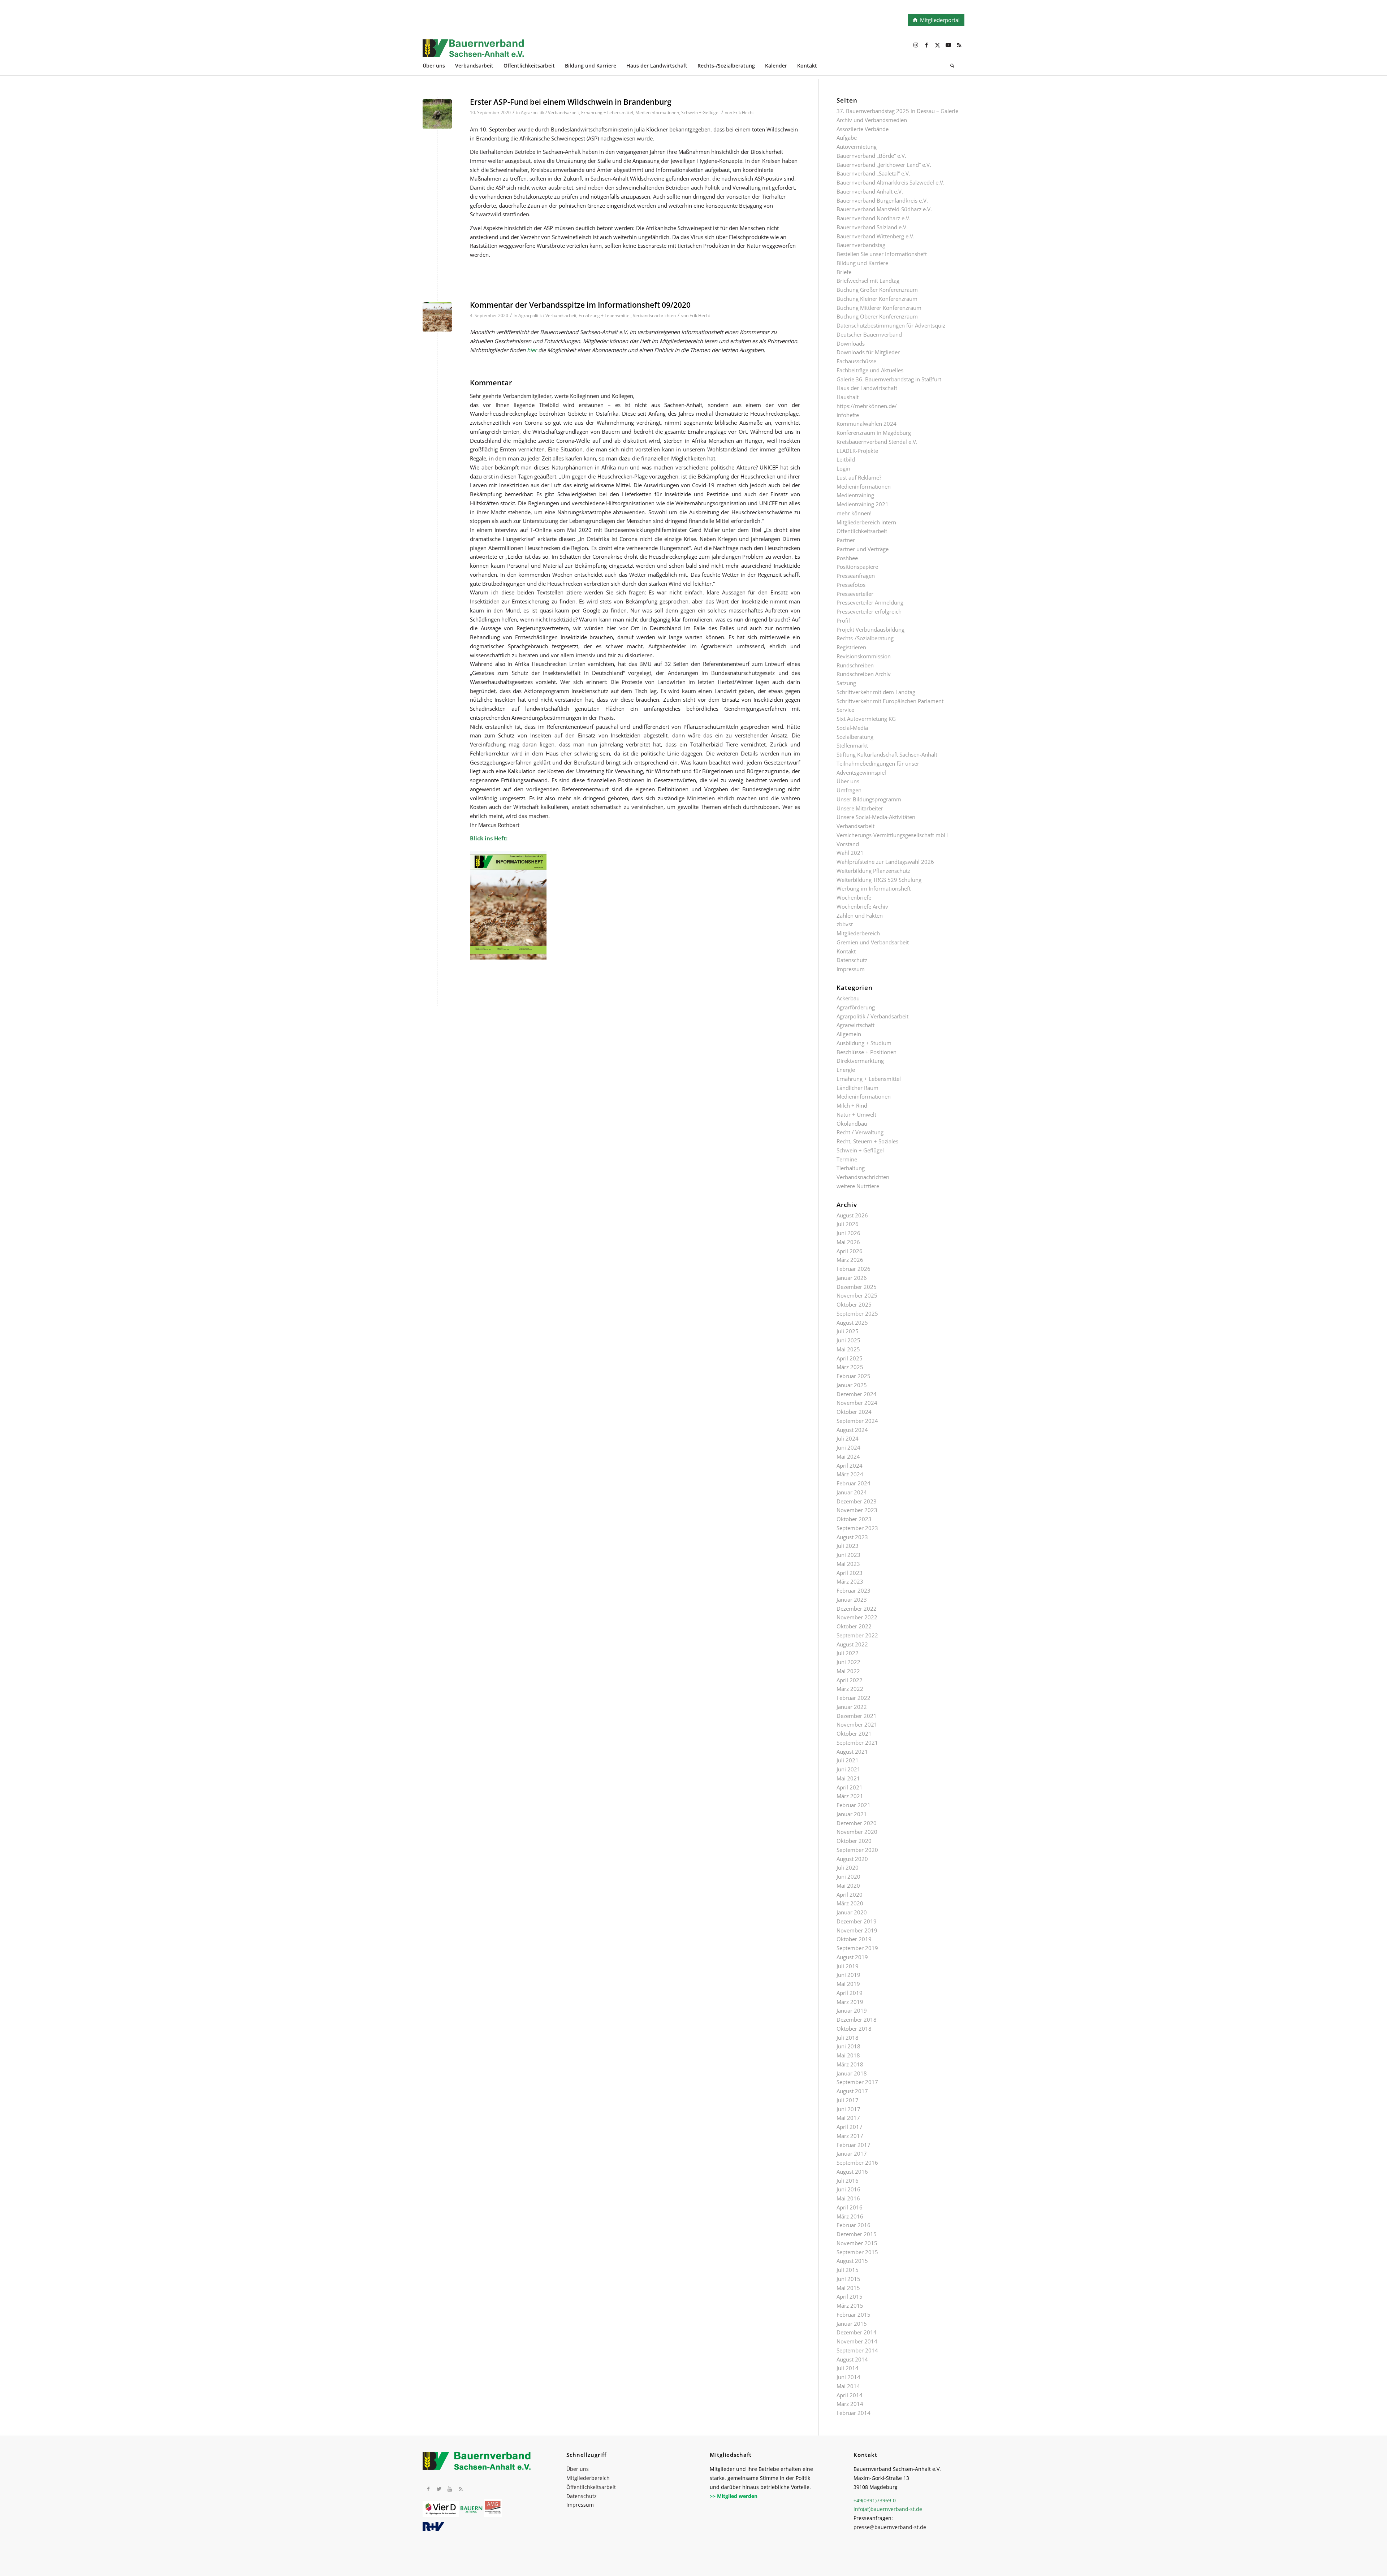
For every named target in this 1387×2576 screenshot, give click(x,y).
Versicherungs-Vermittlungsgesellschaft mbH (892, 835)
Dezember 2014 (857, 2332)
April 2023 (850, 1573)
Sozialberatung (855, 737)
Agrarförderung (856, 1007)
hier (532, 350)
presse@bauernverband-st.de (890, 2527)
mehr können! (854, 513)
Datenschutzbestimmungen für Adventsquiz (891, 325)
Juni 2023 (848, 1555)
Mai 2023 (848, 1564)
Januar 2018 (852, 2073)
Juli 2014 (848, 2368)
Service (845, 710)
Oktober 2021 (854, 1733)
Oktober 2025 (854, 1304)
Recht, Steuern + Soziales (867, 1141)
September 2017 (857, 2082)
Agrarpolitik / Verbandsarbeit (550, 112)
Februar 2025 (854, 1376)
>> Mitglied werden (734, 2496)
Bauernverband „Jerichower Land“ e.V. (884, 165)
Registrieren (851, 647)
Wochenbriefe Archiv (862, 906)
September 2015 (857, 2252)
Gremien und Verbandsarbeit (873, 942)
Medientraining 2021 (863, 504)
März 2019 (850, 2002)
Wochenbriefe (854, 897)
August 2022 (852, 1644)
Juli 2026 (848, 1224)
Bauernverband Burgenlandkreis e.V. (882, 200)
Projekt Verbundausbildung (870, 629)
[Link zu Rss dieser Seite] (959, 45)
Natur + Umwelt (856, 1114)
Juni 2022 (848, 1662)
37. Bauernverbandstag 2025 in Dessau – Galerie (897, 111)
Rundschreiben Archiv (864, 674)
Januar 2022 (852, 1707)
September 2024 (857, 1421)
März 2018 (850, 2064)
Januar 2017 (852, 2153)
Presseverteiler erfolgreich (869, 611)
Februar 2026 (854, 1269)
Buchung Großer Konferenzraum (877, 290)
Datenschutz (852, 960)
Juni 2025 (848, 1340)
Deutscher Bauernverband (869, 334)
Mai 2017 (848, 2118)
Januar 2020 (852, 1912)
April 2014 (850, 2395)
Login (843, 468)
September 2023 (857, 1528)
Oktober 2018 (854, 2029)
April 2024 (850, 1465)
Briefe (844, 272)
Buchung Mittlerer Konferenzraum (879, 308)
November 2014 (857, 2341)
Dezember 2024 (857, 1394)
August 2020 (852, 1859)
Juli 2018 (848, 2038)
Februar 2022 (854, 1698)
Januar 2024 (852, 1492)
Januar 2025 (852, 1385)
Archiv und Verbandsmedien (872, 120)
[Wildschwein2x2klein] (437, 114)
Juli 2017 (848, 2100)
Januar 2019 (852, 2010)
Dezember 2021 (857, 1716)
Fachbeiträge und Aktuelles (870, 370)
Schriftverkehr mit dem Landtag (876, 692)
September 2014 (857, 2350)
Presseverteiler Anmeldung (870, 602)
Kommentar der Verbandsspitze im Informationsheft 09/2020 (580, 305)
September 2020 (857, 1850)
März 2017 (850, 2136)
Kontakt (846, 951)
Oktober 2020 (854, 1841)
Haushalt (848, 397)
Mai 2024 (848, 1456)
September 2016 (857, 2162)
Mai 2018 (848, 2055)
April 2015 (850, 2296)
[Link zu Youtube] (948, 45)
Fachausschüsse (856, 361)
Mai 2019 (848, 1984)
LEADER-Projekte (857, 451)
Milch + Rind (852, 1105)
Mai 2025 (848, 1349)
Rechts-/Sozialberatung (865, 638)
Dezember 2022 (857, 1609)
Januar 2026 (852, 1278)
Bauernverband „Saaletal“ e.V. (873, 173)
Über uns (848, 781)
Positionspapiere (857, 567)
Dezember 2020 (857, 1823)
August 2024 (852, 1430)
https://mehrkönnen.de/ (867, 406)
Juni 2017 (848, 2109)
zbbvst (845, 924)
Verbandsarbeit (855, 826)
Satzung (846, 683)
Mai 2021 (848, 1778)
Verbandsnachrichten (654, 315)
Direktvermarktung (860, 1061)
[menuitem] (439, 67)
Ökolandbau (852, 1124)
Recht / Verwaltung (860, 1132)
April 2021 (850, 1787)
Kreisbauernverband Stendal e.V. (877, 442)
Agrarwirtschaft (855, 1025)
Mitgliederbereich (858, 933)
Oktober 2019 (854, 1939)
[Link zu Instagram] (916, 45)
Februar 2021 (854, 1805)
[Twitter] (439, 2489)
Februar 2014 (854, 2413)
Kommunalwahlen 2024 (867, 424)
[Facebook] (428, 2489)
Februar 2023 (854, 1590)
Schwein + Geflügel (700, 112)
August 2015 (852, 2261)
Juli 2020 (848, 1867)
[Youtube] (450, 2489)
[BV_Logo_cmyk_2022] (639, 52)
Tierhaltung (851, 1168)
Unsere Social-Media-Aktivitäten (876, 817)
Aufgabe (847, 138)
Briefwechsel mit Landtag (868, 281)
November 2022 (857, 1617)
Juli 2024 (848, 1438)
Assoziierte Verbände (863, 129)
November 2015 (857, 2243)
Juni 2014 (848, 2377)
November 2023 (857, 1510)
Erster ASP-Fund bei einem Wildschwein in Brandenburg (571, 102)
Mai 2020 (848, 1886)
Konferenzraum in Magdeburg (874, 433)
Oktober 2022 (854, 1626)
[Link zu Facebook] (926, 45)
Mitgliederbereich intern (866, 522)
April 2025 (850, 1358)
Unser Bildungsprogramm (869, 799)
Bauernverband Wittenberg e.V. (876, 236)
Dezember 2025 (857, 1287)
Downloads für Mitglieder (868, 352)
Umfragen (849, 790)
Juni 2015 (848, 2279)
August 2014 (852, 2359)
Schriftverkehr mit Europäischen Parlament (890, 701)
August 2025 (852, 1322)
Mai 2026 (848, 1242)
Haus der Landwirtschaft (867, 388)
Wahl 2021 (850, 853)
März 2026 (850, 1260)
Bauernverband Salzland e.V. (872, 227)
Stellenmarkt (852, 745)
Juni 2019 (848, 1975)
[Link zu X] (937, 45)
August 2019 (852, 1957)
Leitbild (846, 459)
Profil (843, 620)
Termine (847, 1159)
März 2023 (850, 1581)
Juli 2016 (848, 2181)
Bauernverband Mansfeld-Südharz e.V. (884, 209)
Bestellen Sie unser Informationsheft (882, 254)
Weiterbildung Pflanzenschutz (873, 871)
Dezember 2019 (857, 1921)
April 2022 (850, 1680)
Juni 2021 (848, 1769)
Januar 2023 (852, 1599)
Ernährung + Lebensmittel (607, 112)
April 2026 (850, 1251)
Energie (846, 1070)
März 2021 (850, 1796)
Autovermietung (857, 147)
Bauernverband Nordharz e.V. (874, 218)
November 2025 (857, 1295)
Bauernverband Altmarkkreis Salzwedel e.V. (891, 182)
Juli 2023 (848, 1546)
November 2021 (857, 1724)
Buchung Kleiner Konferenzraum (877, 299)
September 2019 (857, 1948)
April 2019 (850, 1993)
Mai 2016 (848, 2198)
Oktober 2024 (854, 1412)
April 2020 (850, 1895)
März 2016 (850, 2216)
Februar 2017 (854, 2145)
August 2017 (852, 2091)
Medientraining (855, 495)
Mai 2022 (848, 1671)
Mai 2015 (848, 2288)
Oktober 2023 (854, 1519)
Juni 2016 (848, 2189)
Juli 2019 (848, 1966)
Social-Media (852, 728)
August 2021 (852, 1752)
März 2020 (850, 1903)
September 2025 (857, 1313)
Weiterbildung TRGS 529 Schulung (879, 880)
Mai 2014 (848, 2386)
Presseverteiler (855, 594)
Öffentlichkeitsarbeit (862, 531)
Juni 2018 (848, 2046)
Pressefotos (851, 585)
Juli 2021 (848, 1760)
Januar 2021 (852, 1814)
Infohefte (848, 415)
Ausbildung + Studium (864, 1043)
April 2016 (850, 2207)
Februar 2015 (854, 2315)
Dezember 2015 (857, 2234)
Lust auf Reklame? (859, 477)
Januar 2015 (852, 2324)
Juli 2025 (848, 1331)
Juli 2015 (848, 2270)
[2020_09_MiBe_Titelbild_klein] (437, 317)
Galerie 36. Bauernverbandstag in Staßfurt (889, 379)
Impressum (851, 969)
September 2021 (857, 1742)
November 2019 (857, 1930)
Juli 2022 (848, 1653)
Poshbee (847, 558)
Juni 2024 (848, 1447)
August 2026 (852, 1215)
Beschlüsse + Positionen (867, 1052)
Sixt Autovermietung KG (866, 719)
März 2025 (850, 1367)
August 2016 (852, 2172)
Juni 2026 (848, 1233)
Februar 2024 (854, 1483)
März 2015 (850, 2306)
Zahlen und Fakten (860, 915)
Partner (846, 540)
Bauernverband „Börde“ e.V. (871, 156)
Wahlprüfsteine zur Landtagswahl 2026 (885, 862)
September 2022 (857, 1635)
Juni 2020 (848, 1876)
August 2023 (852, 1537)
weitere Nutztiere (858, 1186)
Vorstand (848, 844)
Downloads (851, 343)
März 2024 (850, 1474)
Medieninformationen (657, 112)
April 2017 (850, 2127)
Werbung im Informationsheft (874, 888)
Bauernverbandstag (861, 245)
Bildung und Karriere (862, 263)
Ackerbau (848, 998)
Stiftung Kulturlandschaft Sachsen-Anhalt (887, 754)
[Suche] (952, 67)
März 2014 (850, 2404)
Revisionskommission (864, 656)
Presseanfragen (856, 576)
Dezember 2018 (857, 2019)
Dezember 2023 (857, 1501)
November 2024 (857, 1403)
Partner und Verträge (863, 549)
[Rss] (461, 2489)
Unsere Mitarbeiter (860, 808)
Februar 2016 (854, 2225)
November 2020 (857, 1832)
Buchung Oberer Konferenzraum (877, 316)
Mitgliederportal (940, 20)
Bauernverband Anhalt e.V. (870, 191)
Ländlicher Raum (857, 1088)
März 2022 (850, 1689)
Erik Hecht (744, 112)
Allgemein (849, 1034)
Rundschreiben (855, 665)
